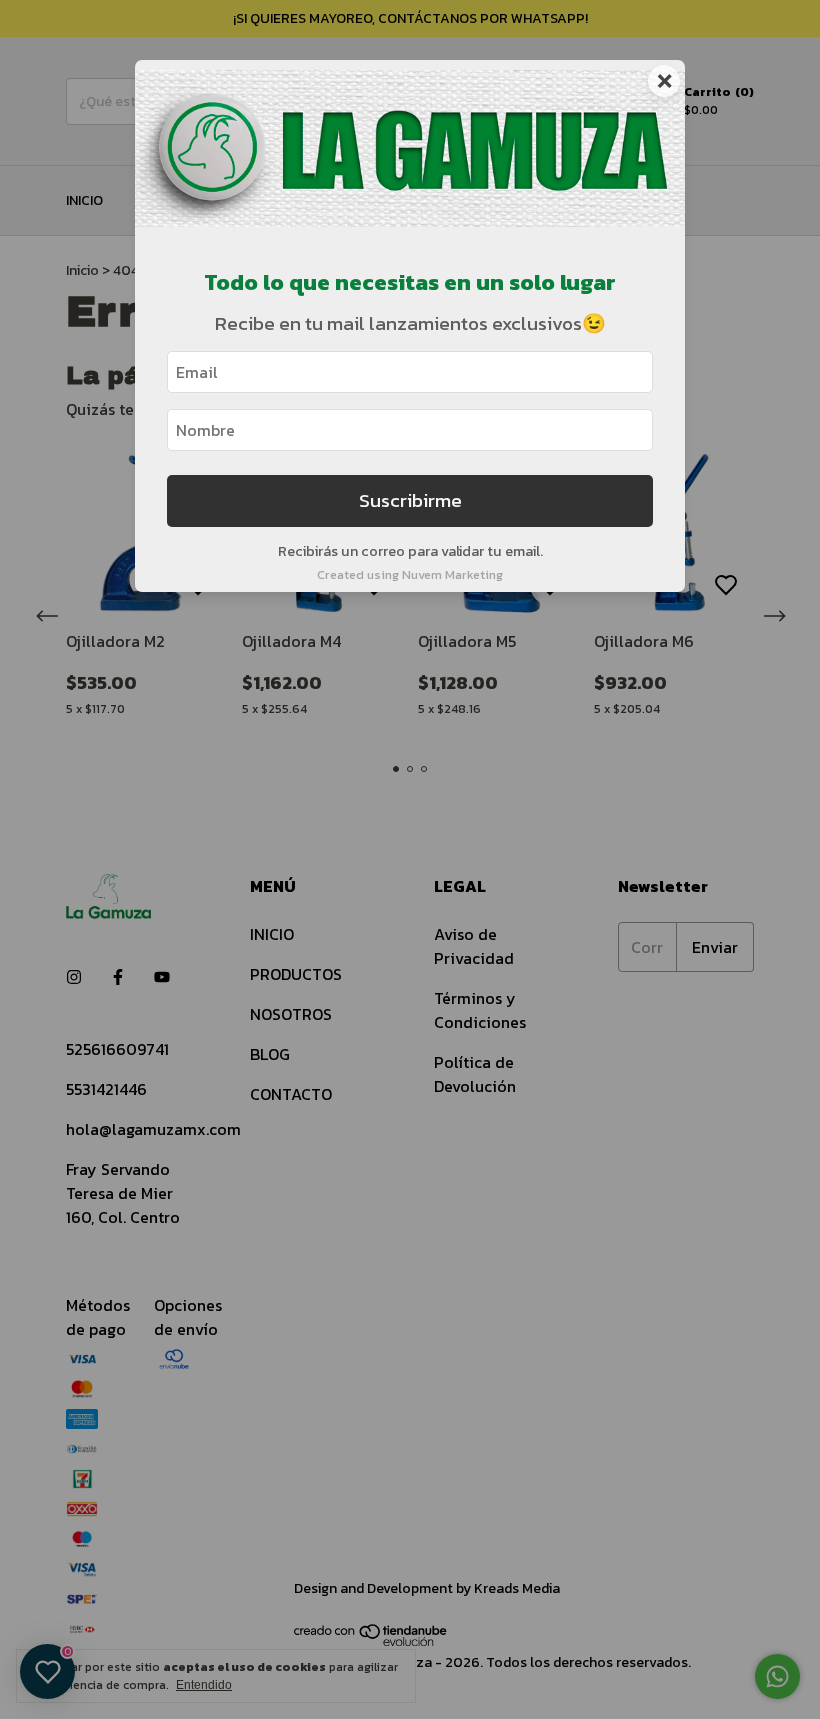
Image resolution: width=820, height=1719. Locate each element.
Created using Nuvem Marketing (410, 574)
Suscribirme (410, 500)
